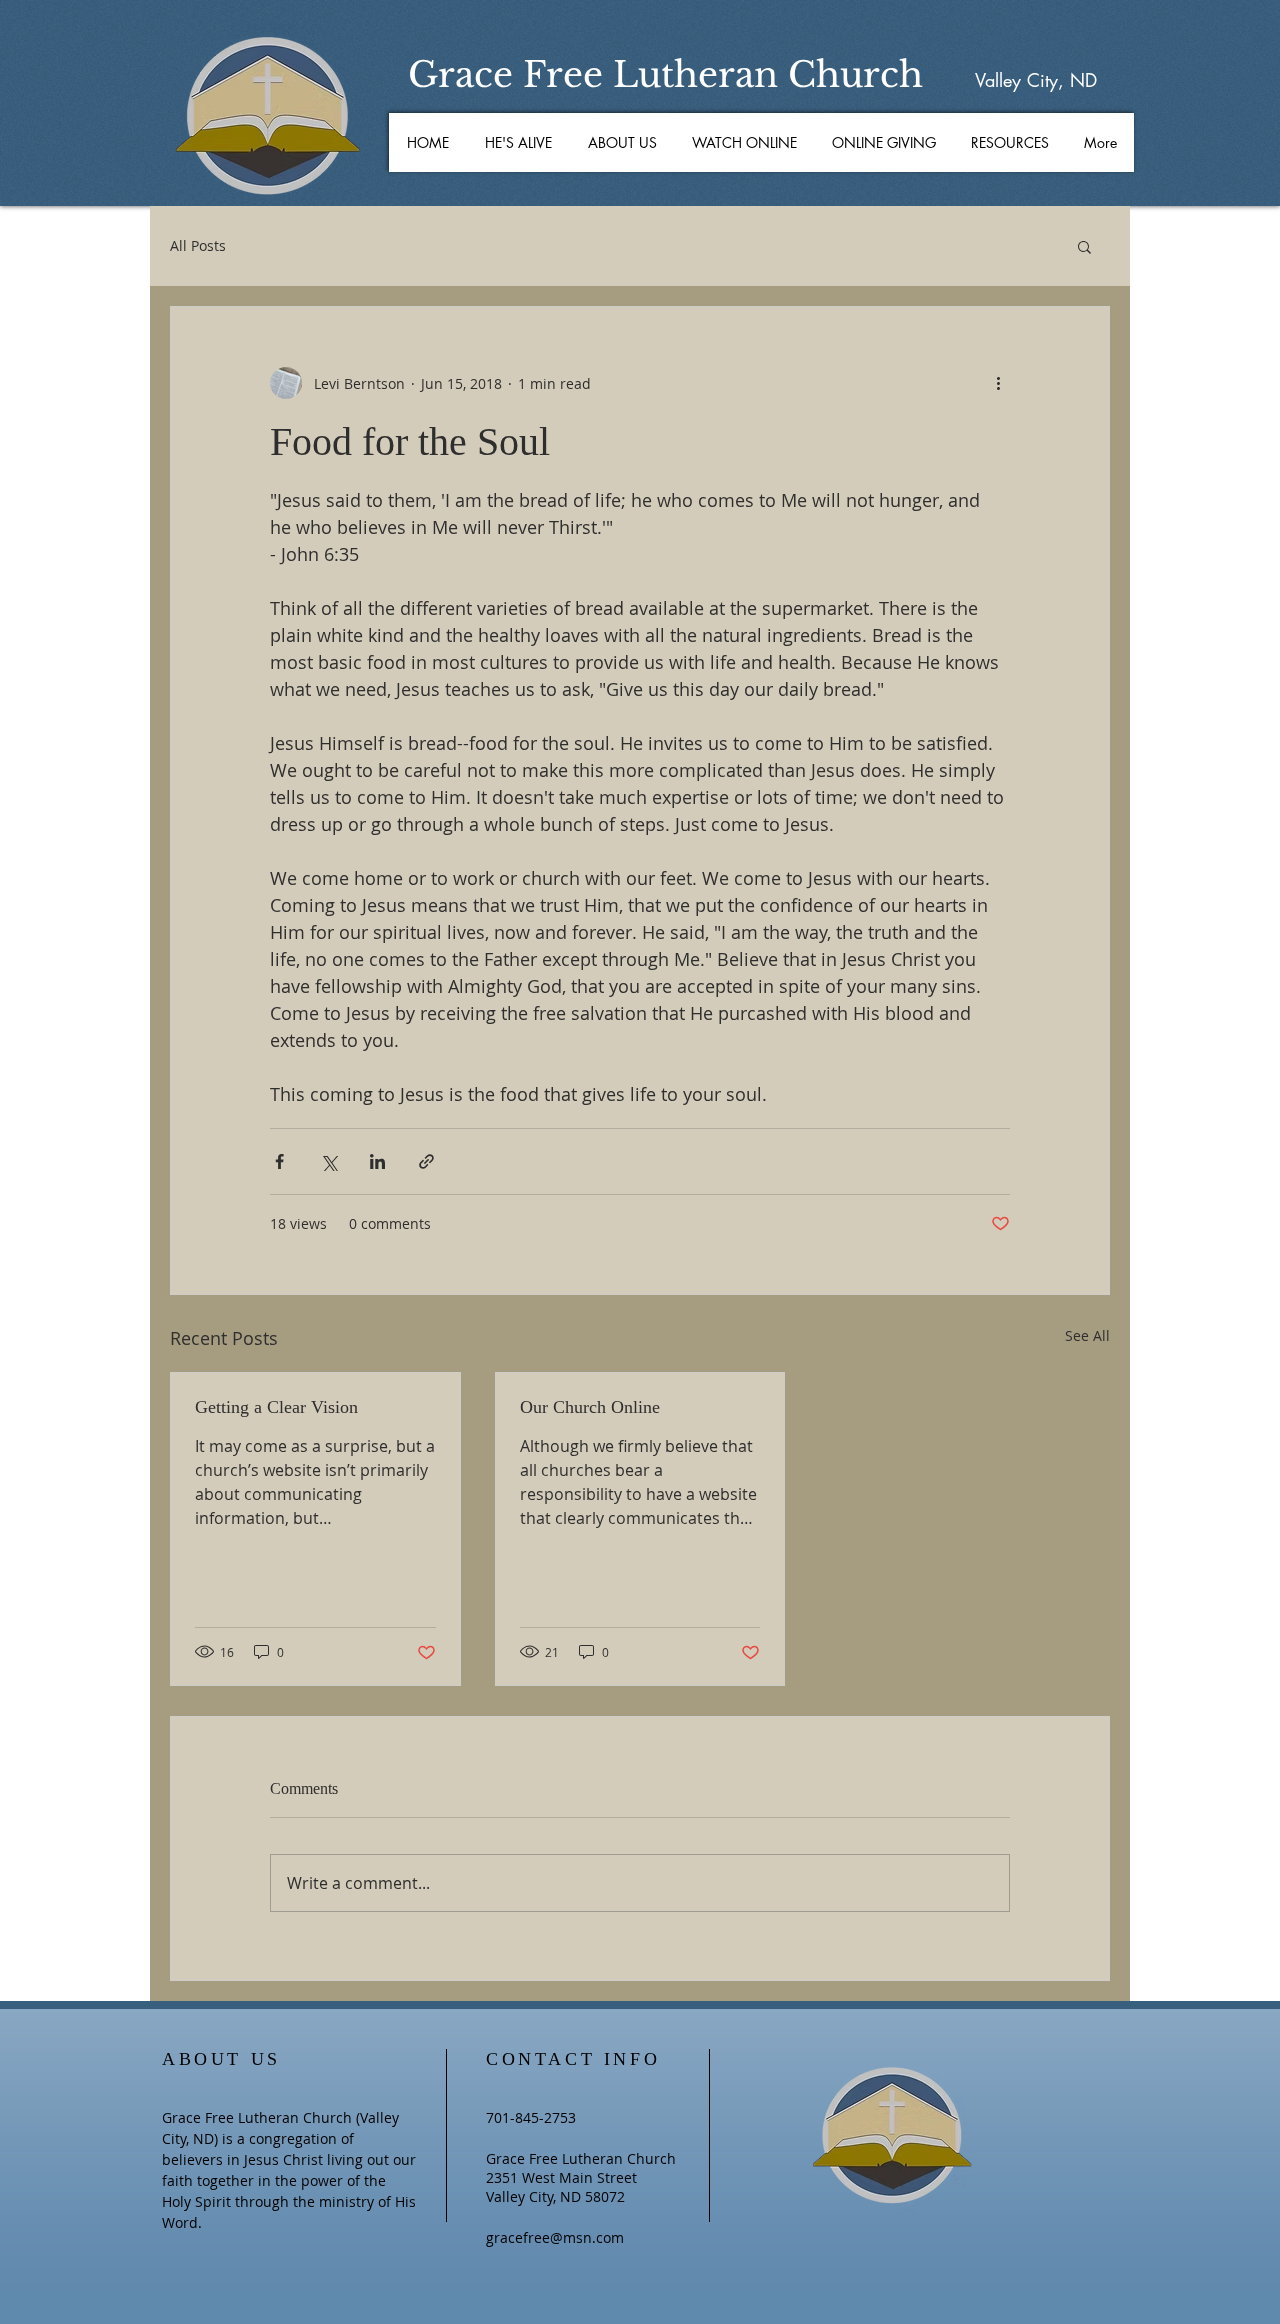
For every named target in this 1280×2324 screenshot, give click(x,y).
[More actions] (998, 383)
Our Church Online (590, 1407)
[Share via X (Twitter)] (328, 1161)
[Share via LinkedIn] (377, 1161)
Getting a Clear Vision (276, 1407)
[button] (621, 142)
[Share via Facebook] (279, 1161)
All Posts (198, 245)
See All (1087, 1335)
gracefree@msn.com (555, 2237)
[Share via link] (426, 1161)
